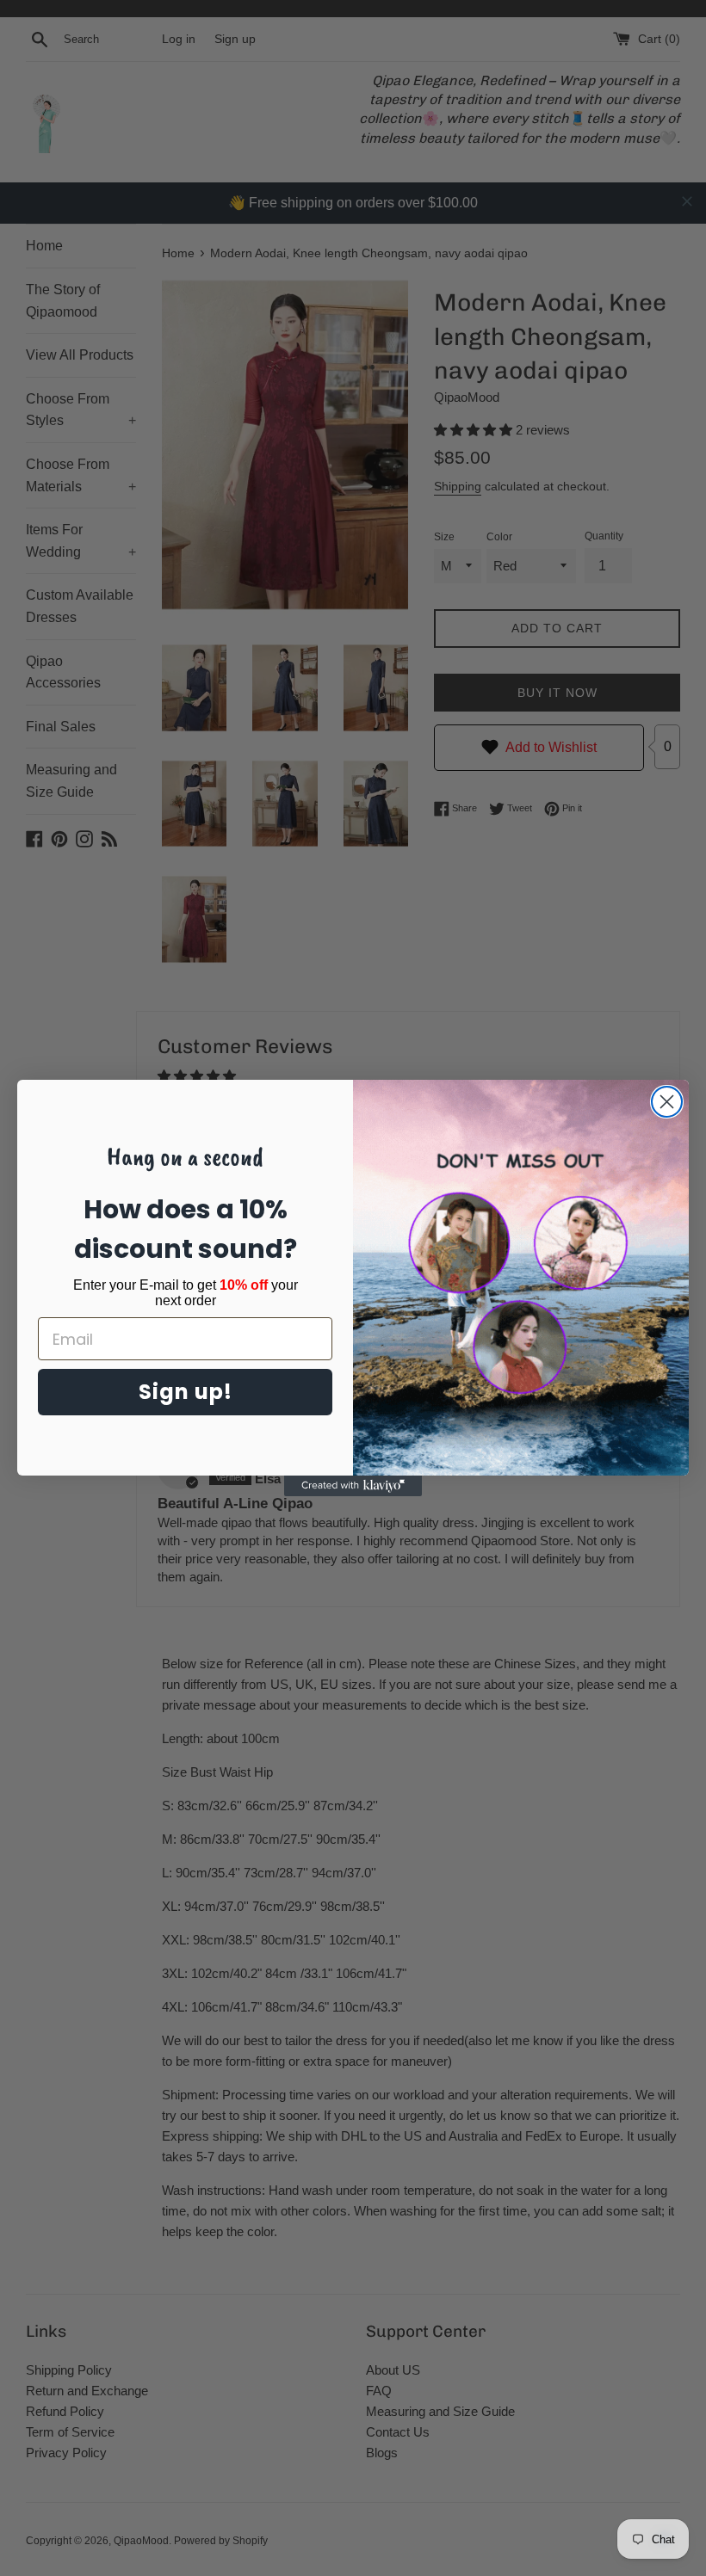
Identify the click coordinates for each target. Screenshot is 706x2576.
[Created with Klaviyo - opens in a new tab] (353, 1486)
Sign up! (186, 1392)
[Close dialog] (667, 1102)
